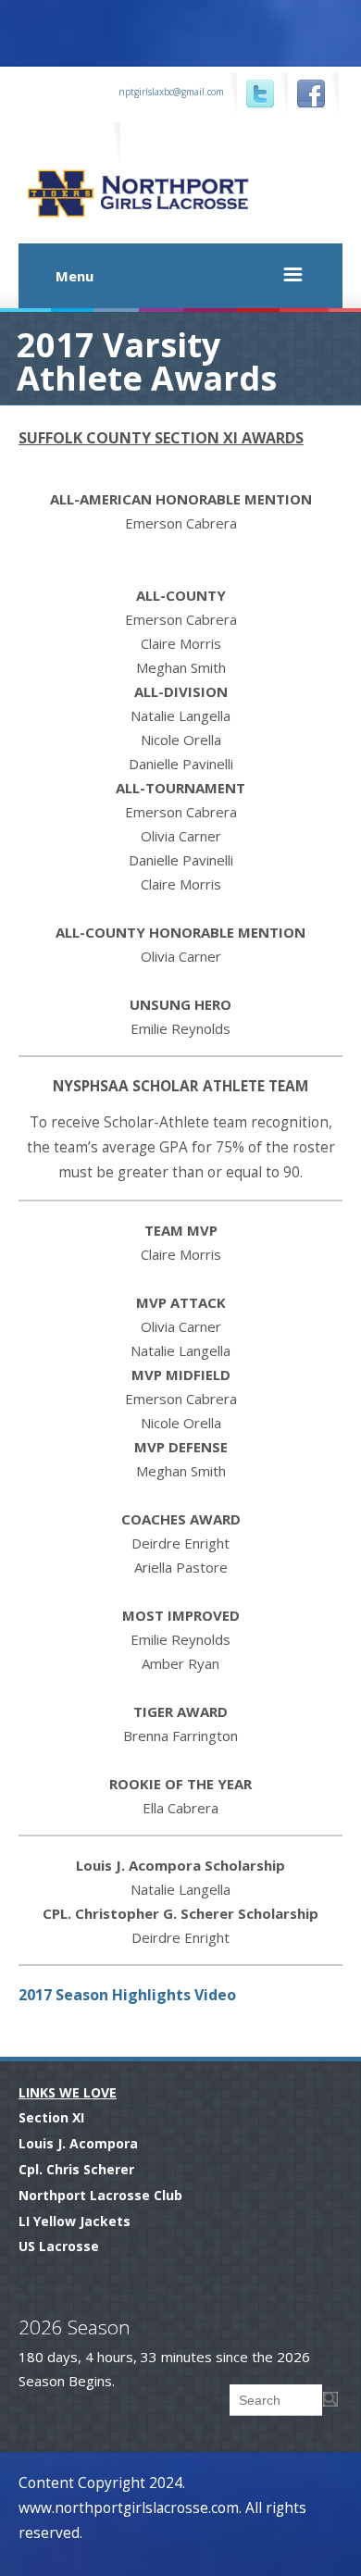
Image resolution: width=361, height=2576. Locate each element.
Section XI (51, 2117)
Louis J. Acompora (78, 2143)
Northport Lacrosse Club (100, 2195)
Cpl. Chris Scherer (76, 2169)
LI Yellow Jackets (75, 2221)
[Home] (185, 218)
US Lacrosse (59, 2246)
